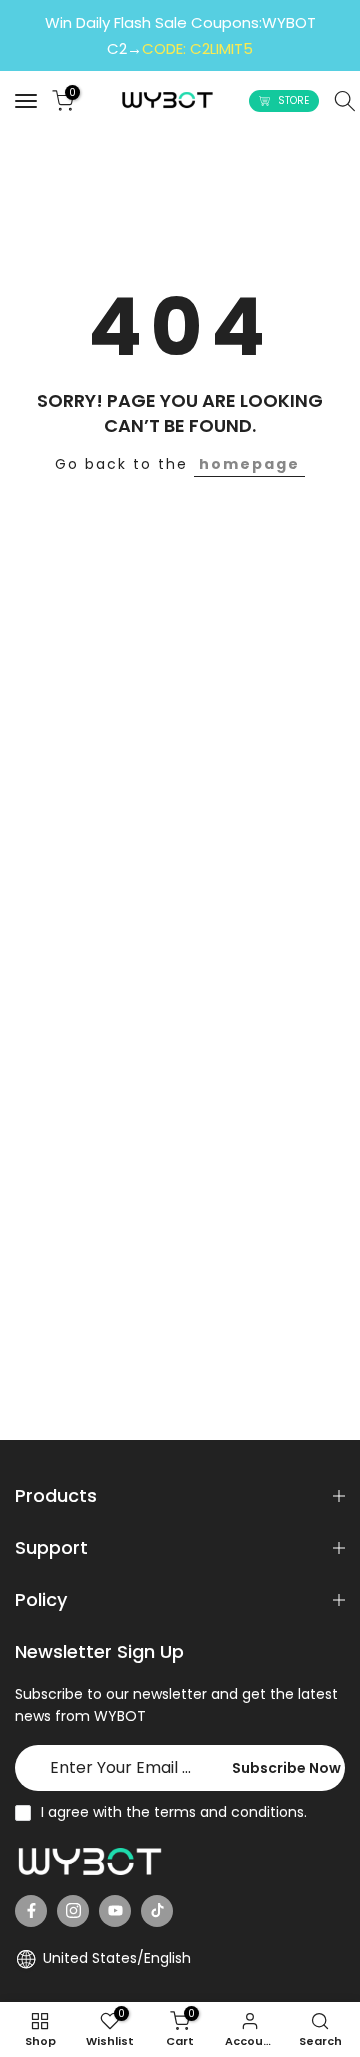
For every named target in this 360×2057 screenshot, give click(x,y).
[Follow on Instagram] (73, 1911)
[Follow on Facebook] (31, 1911)
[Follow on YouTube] (115, 1911)
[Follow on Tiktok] (157, 1911)
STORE (293, 100)
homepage (249, 464)
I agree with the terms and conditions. (174, 1812)
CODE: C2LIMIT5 (197, 48)
